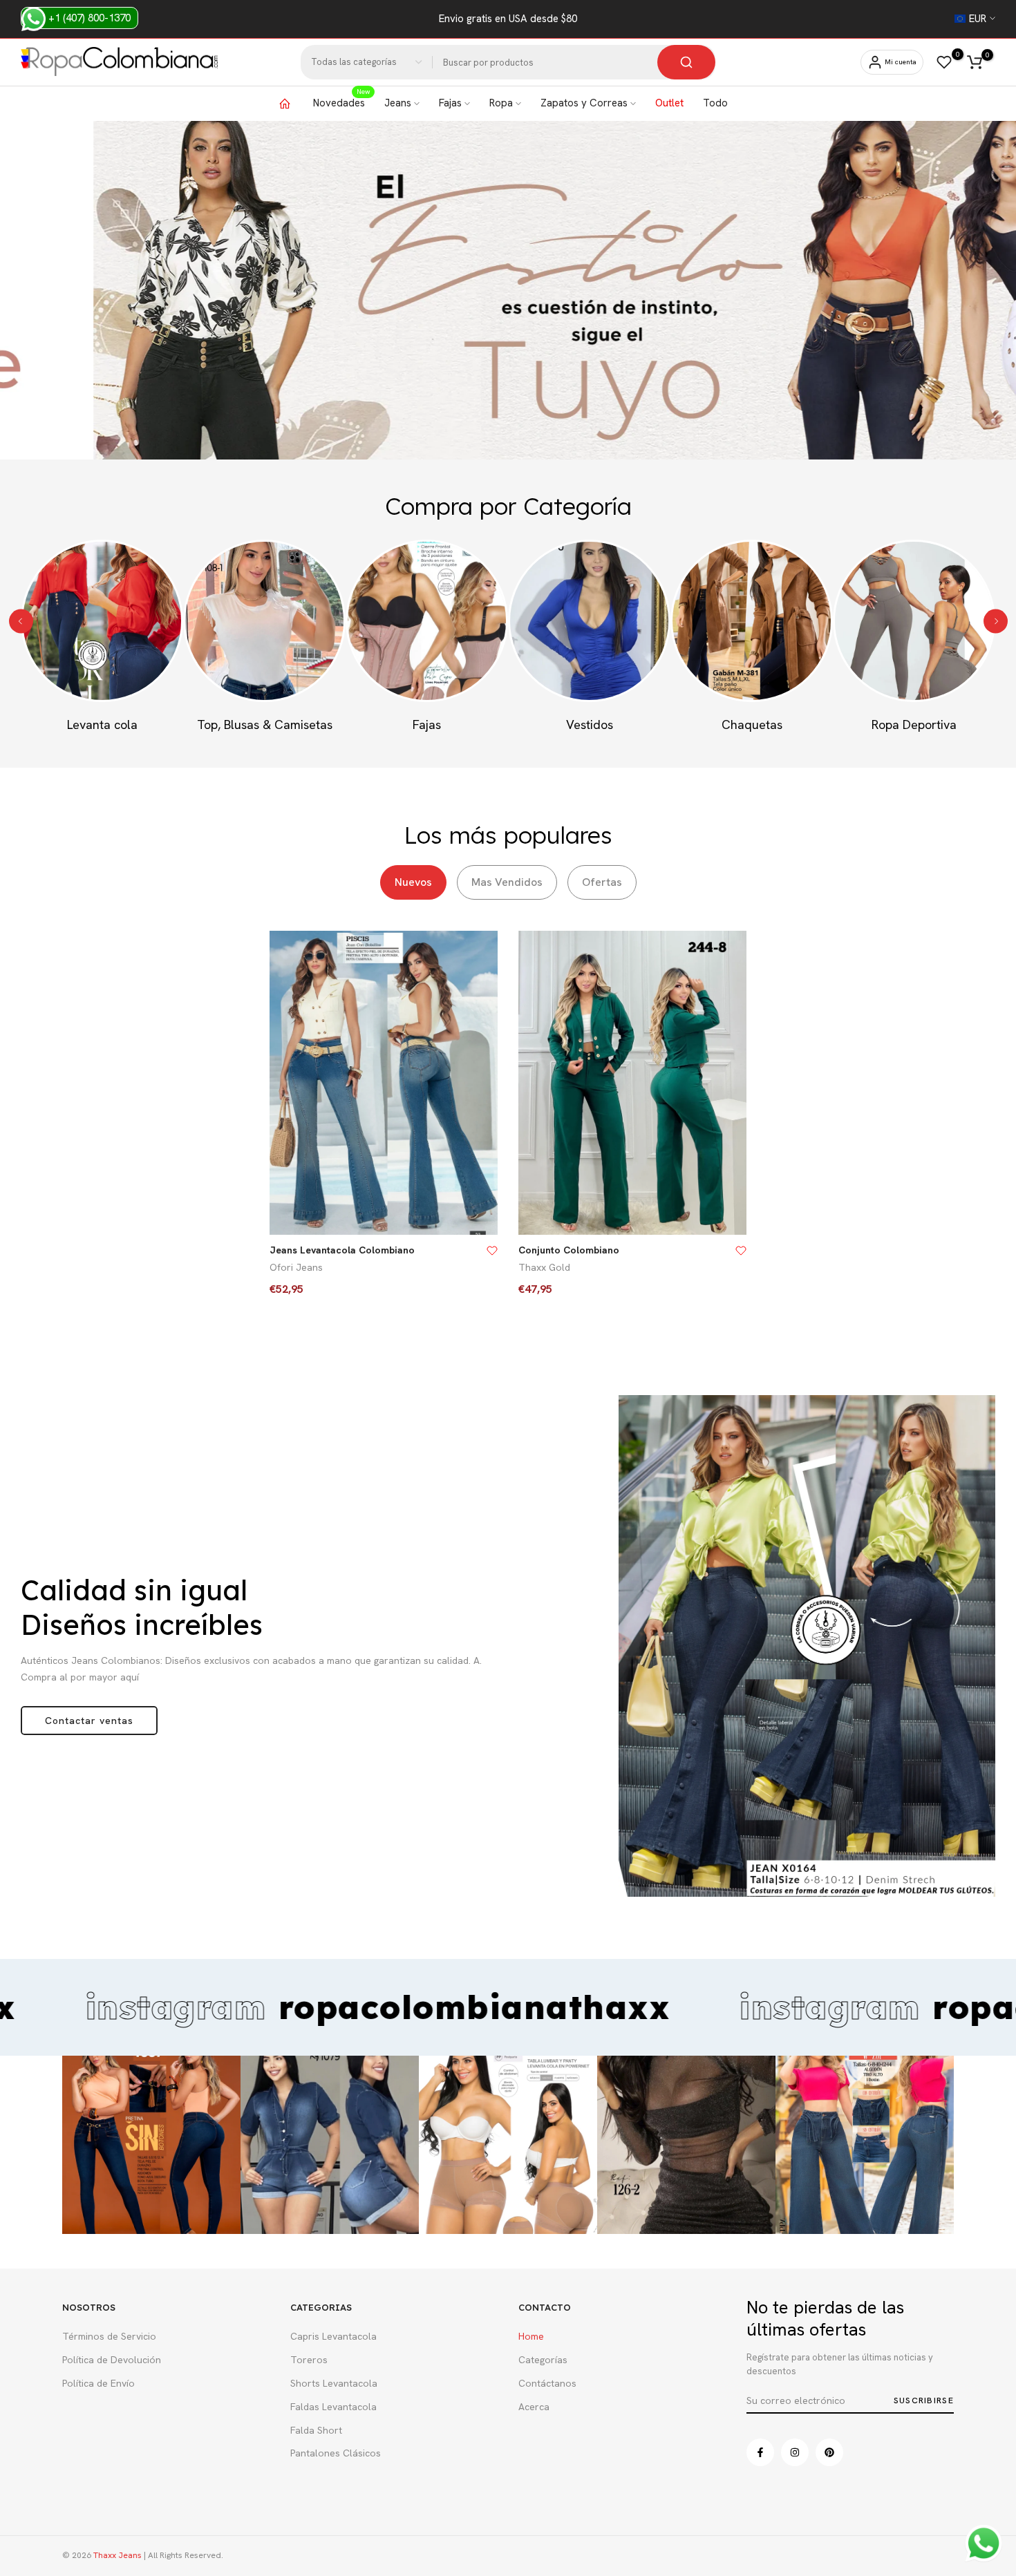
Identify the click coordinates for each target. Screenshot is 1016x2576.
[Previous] (21, 621)
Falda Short (316, 2430)
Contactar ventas (89, 1721)
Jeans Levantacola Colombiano (342, 1250)
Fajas (450, 103)
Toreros (309, 2360)
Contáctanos (547, 2383)
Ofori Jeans (296, 1267)
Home (531, 2336)
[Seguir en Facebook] (760, 2452)
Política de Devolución (112, 2360)
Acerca (534, 2407)
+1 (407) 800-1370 (88, 18)
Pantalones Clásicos (336, 2453)
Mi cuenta (901, 62)
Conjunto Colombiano (569, 1250)
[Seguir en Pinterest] (829, 2452)
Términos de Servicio (109, 2336)
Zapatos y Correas (584, 103)
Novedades (341, 102)
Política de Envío (98, 2383)
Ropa (501, 103)
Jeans (398, 103)
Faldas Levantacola (333, 2407)
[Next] (996, 621)
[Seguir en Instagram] (795, 2452)
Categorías (543, 2360)
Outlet (669, 103)
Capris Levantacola (333, 2336)
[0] (944, 62)
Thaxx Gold (544, 1267)
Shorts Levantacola (334, 2383)
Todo (715, 103)
